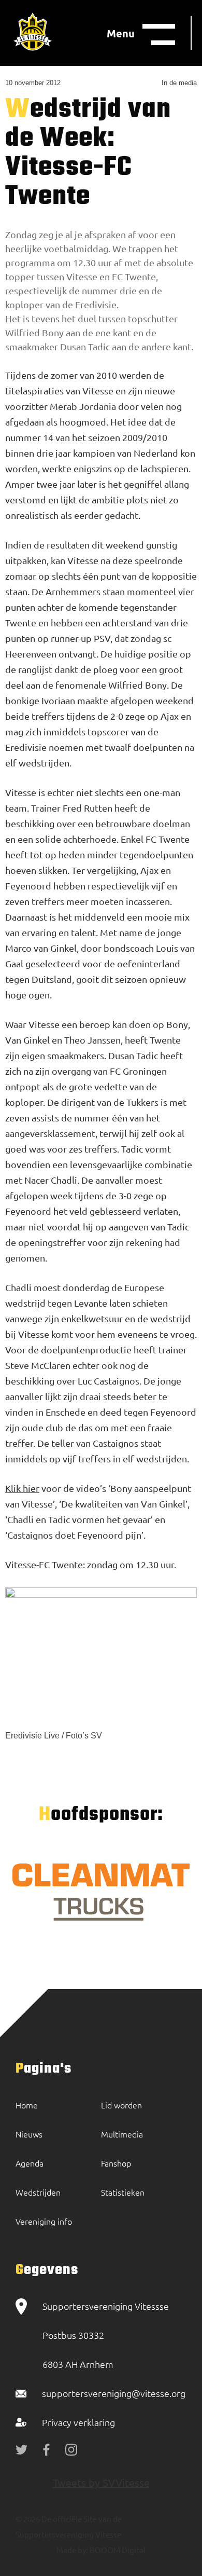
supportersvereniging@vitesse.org (114, 2393)
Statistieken (123, 2192)
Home (27, 2105)
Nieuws (29, 2134)
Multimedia (122, 2134)
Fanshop (116, 2163)
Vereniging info (44, 2221)
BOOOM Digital (117, 2550)
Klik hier (22, 1488)
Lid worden (121, 2105)
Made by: (72, 2550)
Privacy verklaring (78, 2422)
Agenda (30, 2163)
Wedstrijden (38, 2192)
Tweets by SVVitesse (101, 2482)
